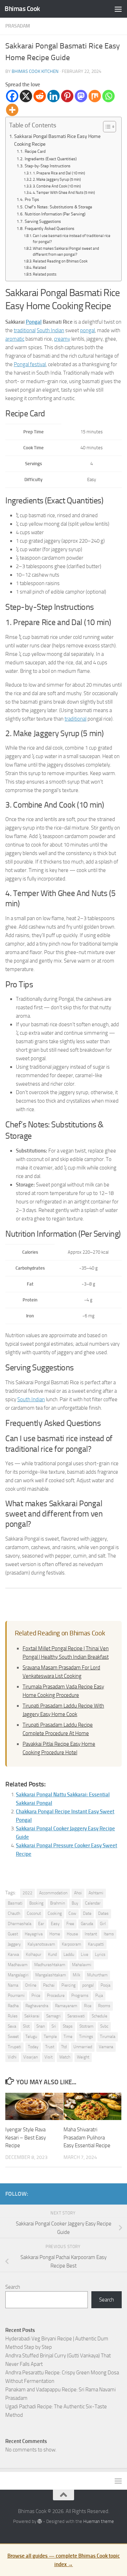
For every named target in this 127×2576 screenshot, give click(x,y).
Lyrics (100, 1954)
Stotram (86, 2026)
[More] (12, 110)
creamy (62, 339)
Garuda (87, 1924)
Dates (103, 1913)
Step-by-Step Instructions (47, 166)
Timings (86, 2037)
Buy (75, 1903)
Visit (49, 2057)
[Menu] (118, 9)
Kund (52, 1954)
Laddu (69, 1954)
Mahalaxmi (82, 1965)
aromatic (15, 339)
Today (33, 2047)
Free (70, 1924)
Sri (54, 2026)
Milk (77, 1975)
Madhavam (18, 1965)
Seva (12, 2026)
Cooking (55, 1913)
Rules (13, 2016)
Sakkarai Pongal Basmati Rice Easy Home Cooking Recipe (57, 140)
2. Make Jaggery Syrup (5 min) (57, 180)
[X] (26, 96)
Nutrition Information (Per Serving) (55, 214)
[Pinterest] (67, 96)
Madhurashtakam (50, 1965)
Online (31, 1985)
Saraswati (76, 2016)
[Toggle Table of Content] (106, 127)
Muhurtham (97, 1975)
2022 (28, 1893)
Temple (50, 2037)
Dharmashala (20, 1924)
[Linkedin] (53, 96)
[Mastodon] (81, 96)
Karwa (13, 1954)
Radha (13, 2006)
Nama (13, 1985)
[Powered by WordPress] (40, 2521)
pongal (87, 330)
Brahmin (58, 1903)
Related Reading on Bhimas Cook (60, 261)
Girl (103, 1924)
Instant (91, 1934)
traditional (25, 330)
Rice (88, 2006)
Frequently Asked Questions (49, 229)
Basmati (15, 1903)
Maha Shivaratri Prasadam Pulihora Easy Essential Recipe (87, 2138)
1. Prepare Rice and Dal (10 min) (59, 173)
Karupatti (96, 1944)
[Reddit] (40, 96)
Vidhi (12, 2057)
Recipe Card (35, 151)
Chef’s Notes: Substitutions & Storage (58, 207)
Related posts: (45, 274)
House (72, 1934)
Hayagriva (34, 1934)
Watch (65, 2057)
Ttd (64, 2047)
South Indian (50, 330)
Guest (13, 1934)
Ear (41, 1924)
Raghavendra (37, 2006)
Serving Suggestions (43, 221)
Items (109, 1934)
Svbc (104, 2026)
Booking (36, 1903)
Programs (80, 1995)
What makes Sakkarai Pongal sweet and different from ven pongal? (66, 252)
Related (40, 268)
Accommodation (53, 1893)
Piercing (68, 1985)
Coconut (34, 1913)
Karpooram (71, 1944)
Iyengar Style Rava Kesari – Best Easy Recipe (26, 2138)
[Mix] (95, 96)
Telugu (31, 2037)
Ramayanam (66, 2006)
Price (36, 1995)
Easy (55, 1924)
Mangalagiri (18, 1975)
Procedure (56, 1995)
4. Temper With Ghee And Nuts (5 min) (64, 193)
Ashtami (96, 1893)
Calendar (93, 1903)
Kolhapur (34, 1954)
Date (87, 1913)
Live (84, 1954)
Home (55, 1934)
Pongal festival (30, 364)
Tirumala (108, 2037)
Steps (68, 2026)
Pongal (34, 322)
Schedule (99, 2016)
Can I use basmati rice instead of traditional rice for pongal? (72, 239)
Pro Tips (32, 200)
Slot (26, 2026)
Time (68, 2037)
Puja (99, 1995)
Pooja (105, 1985)
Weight (83, 2057)
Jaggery (14, 1944)
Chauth (14, 1913)
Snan (41, 2026)
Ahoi (78, 1893)
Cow (72, 1913)
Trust (50, 2047)
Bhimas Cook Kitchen (35, 71)
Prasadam (18, 26)
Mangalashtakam (51, 1975)
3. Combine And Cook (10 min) (57, 186)
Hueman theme (99, 2521)
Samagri (53, 2016)
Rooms (104, 2006)
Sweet (13, 2037)
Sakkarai (32, 2016)
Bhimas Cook (22, 9)
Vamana (106, 2047)
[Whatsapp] (108, 96)
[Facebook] (12, 96)
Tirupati (14, 2047)
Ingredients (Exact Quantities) (50, 159)
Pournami (16, 1995)
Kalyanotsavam (41, 1944)
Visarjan (31, 2057)
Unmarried (83, 2047)
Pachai (49, 1985)
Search (13, 2287)
